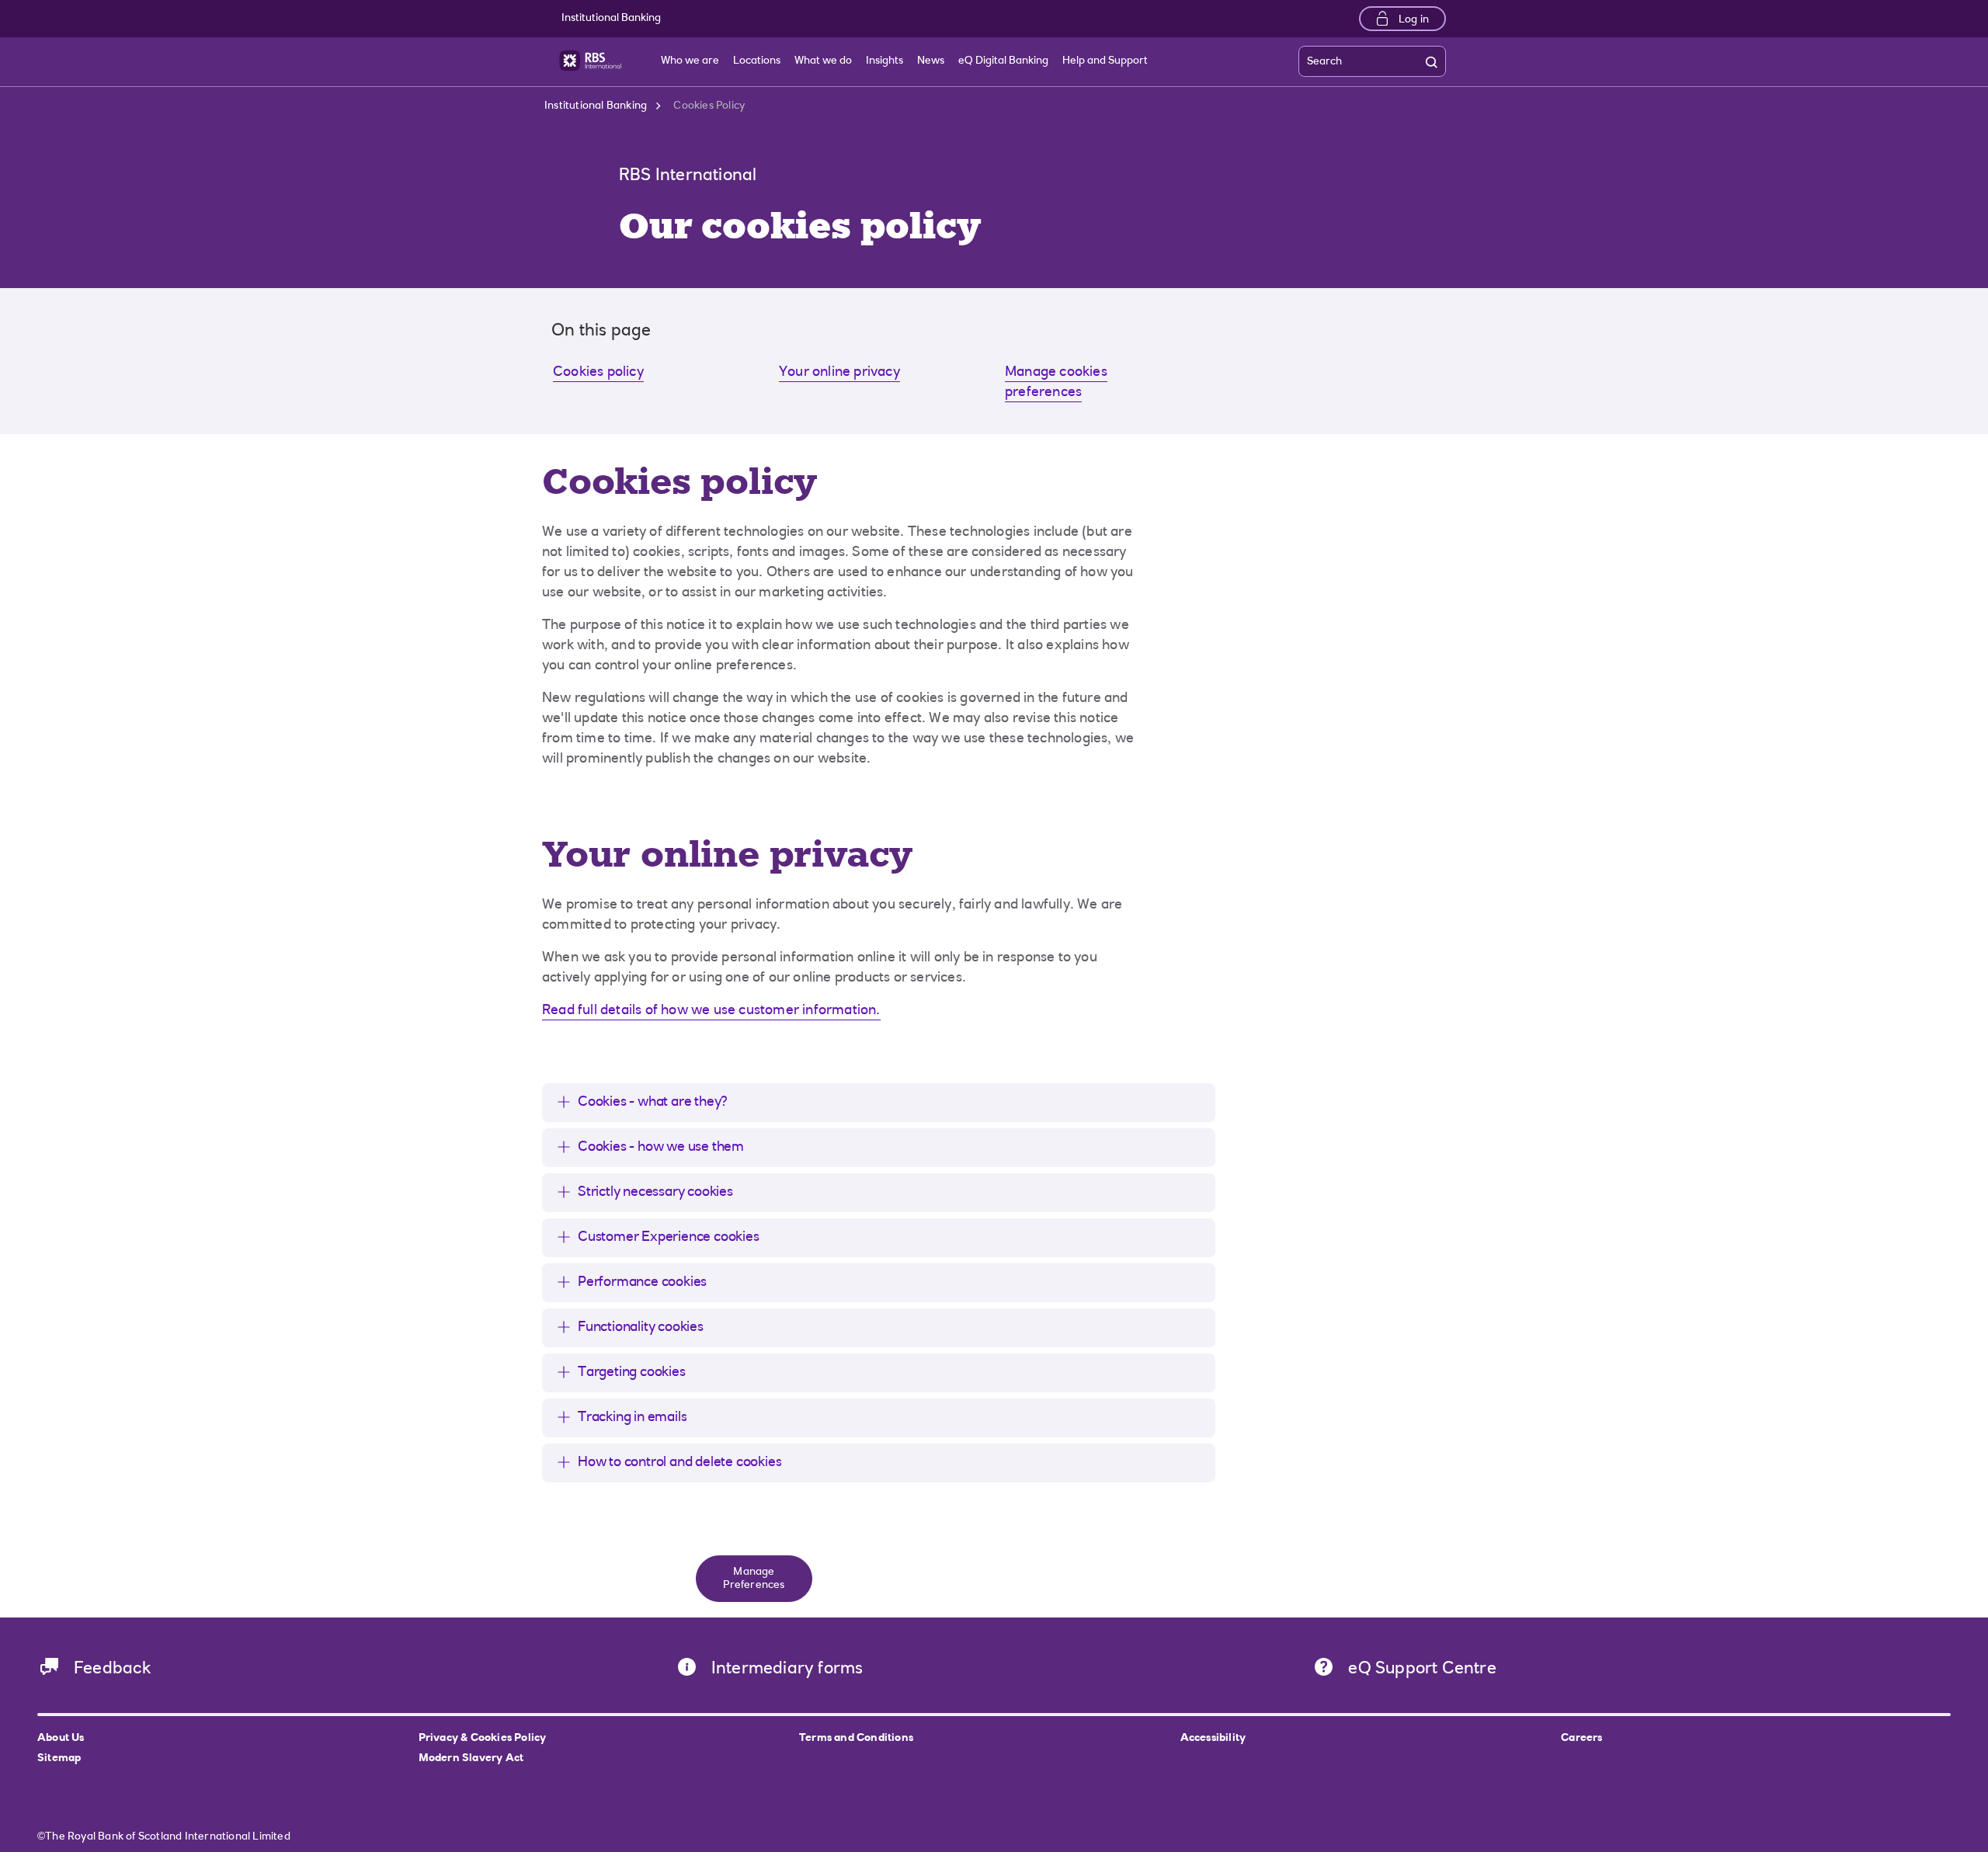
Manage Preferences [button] (754, 1579)
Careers (1581, 1739)
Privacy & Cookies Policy (483, 1739)
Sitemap (59, 1759)
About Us (61, 1739)
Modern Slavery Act (471, 1759)
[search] (1435, 62)
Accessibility (1213, 1739)
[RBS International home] (590, 61)
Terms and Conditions (856, 1739)
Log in (1414, 20)
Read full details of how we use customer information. (711, 1011)
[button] (641, 1103)
